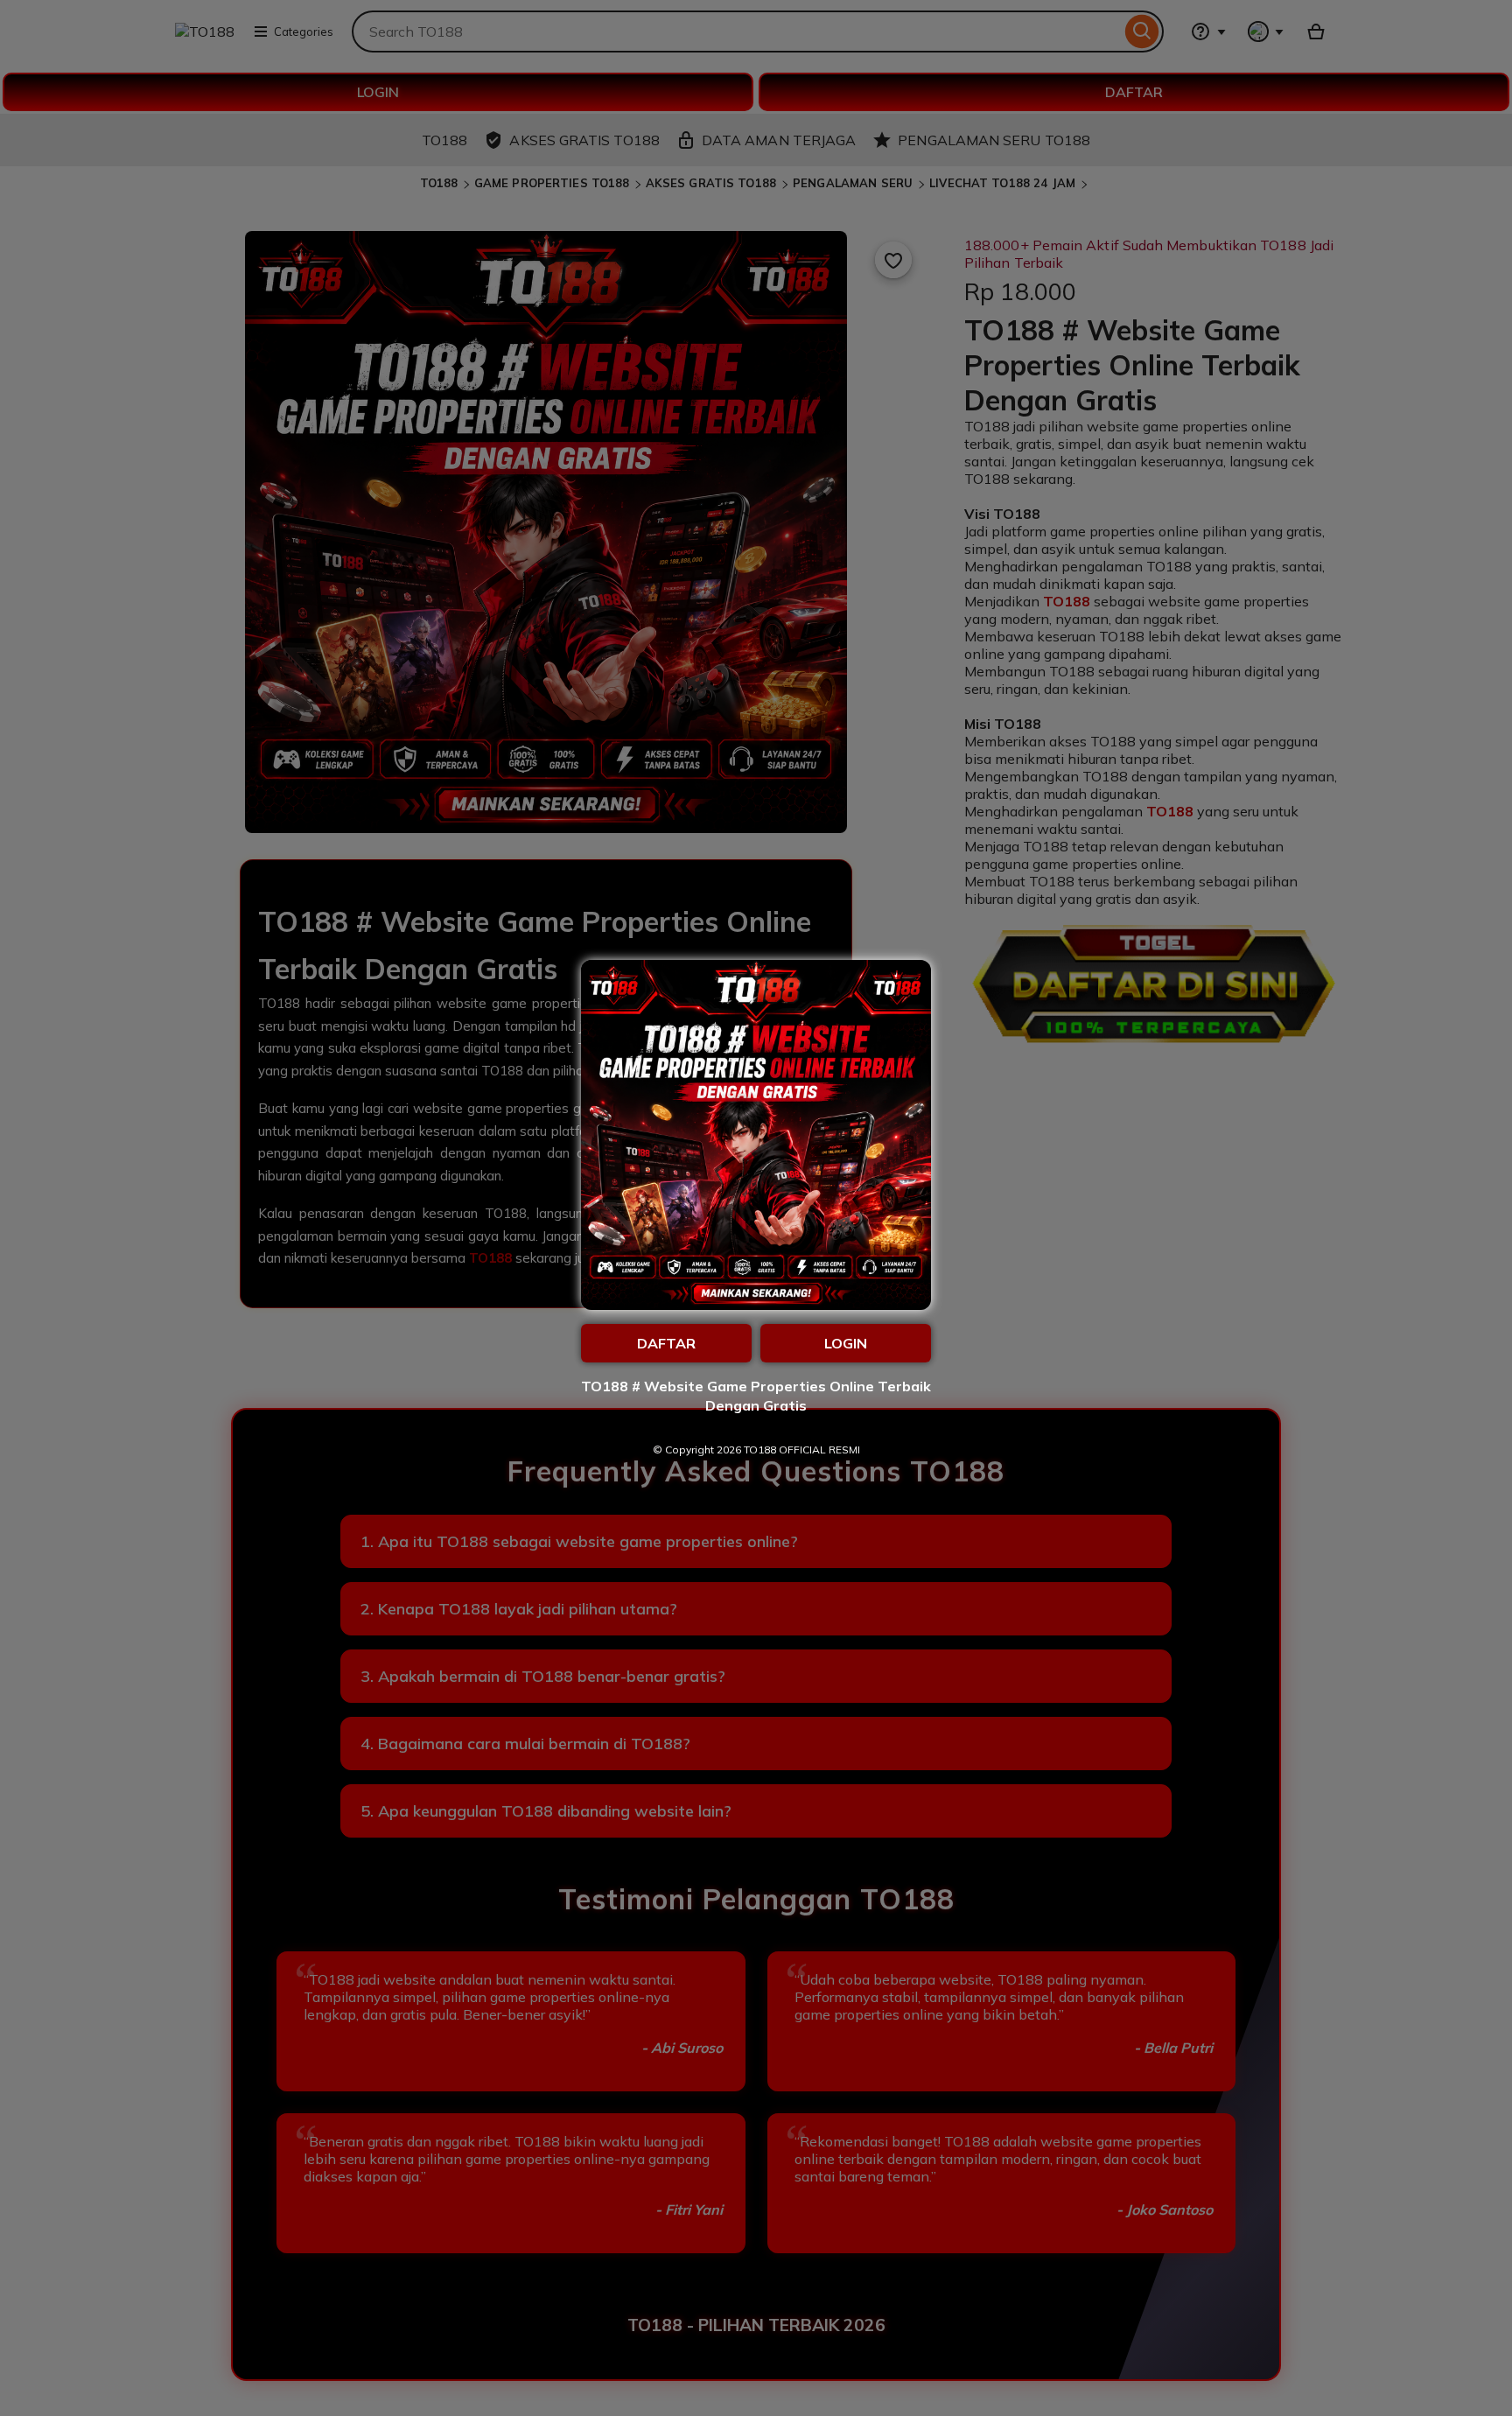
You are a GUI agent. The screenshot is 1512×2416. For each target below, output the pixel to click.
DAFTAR (666, 1343)
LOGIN (846, 1343)
